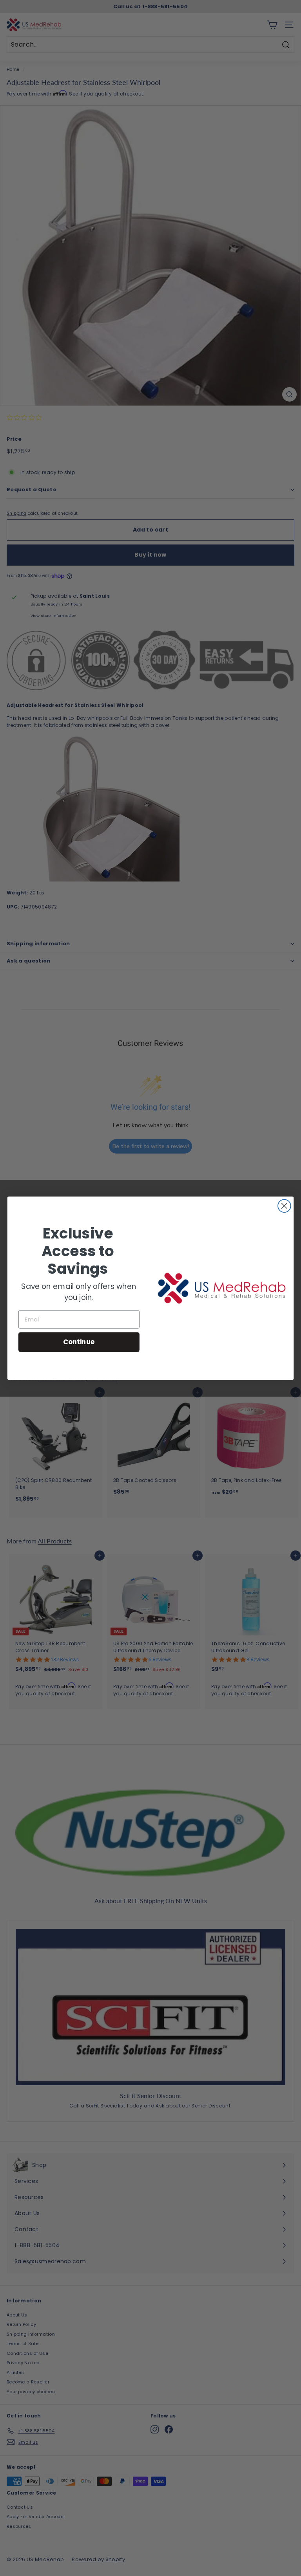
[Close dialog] (284, 1206)
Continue (79, 1342)
